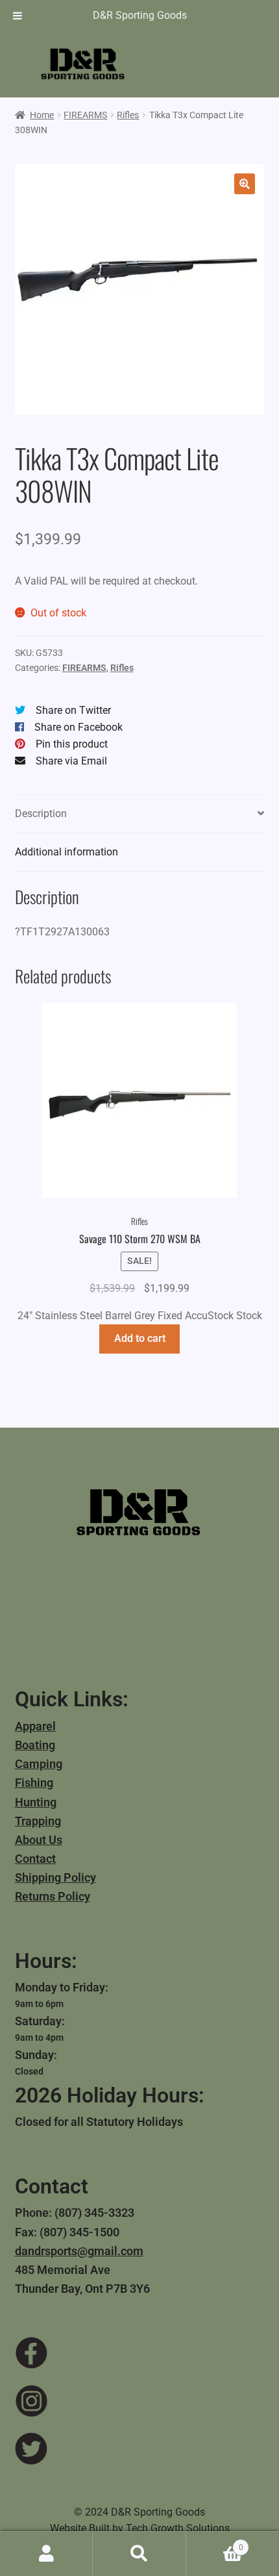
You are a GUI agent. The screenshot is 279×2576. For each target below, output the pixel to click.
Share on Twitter (73, 710)
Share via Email (71, 761)
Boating (35, 1745)
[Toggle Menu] (18, 16)
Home (42, 115)
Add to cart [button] (140, 1338)
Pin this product (72, 744)
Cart (215, 2543)
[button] (245, 184)
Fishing (34, 1783)
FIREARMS (85, 115)
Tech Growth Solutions (178, 2528)
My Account (46, 2554)
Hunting (36, 1802)
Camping (39, 1764)
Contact (35, 1859)
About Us (39, 1840)
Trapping (38, 1821)
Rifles (128, 115)
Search (139, 2554)
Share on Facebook (79, 727)
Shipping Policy (55, 1877)
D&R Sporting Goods (140, 15)
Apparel (35, 1726)
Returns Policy (53, 1896)
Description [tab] (41, 814)
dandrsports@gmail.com (79, 2251)
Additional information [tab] (67, 852)
